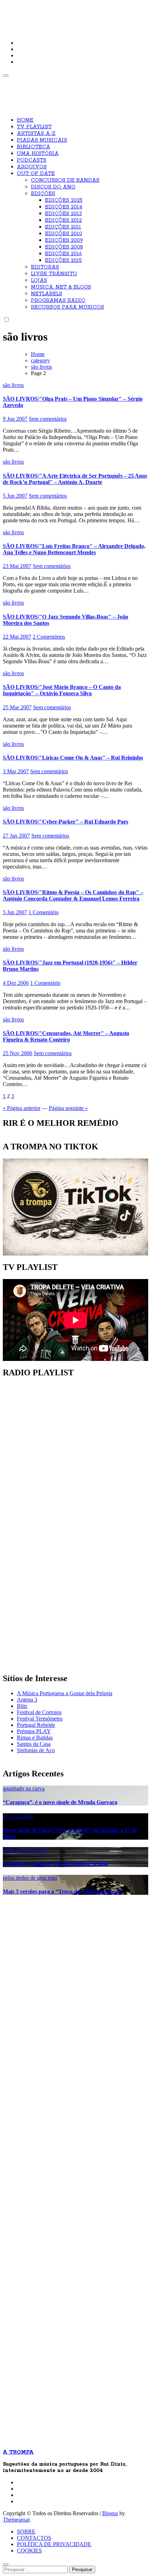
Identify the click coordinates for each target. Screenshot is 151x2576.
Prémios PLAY (34, 1731)
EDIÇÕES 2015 (63, 260)
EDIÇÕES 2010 (64, 234)
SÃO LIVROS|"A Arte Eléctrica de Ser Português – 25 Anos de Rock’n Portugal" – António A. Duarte (75, 479)
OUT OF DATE (36, 174)
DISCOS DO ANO (53, 187)
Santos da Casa (34, 1744)
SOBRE (26, 2532)
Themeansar (16, 2520)
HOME (25, 120)
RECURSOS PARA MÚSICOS (67, 307)
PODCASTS (32, 160)
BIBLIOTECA (34, 147)
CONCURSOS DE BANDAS (65, 180)
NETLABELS (47, 294)
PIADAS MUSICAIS (42, 140)
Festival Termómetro (40, 1719)
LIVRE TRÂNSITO (54, 274)
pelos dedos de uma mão (30, 1878)
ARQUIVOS (32, 167)
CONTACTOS (34, 2538)
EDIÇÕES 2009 (64, 240)
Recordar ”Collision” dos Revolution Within (55, 1864)
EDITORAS (45, 267)
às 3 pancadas (18, 1816)
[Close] (6, 2564)
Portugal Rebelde (36, 1725)
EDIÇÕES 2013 (63, 214)
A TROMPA (27, 11)
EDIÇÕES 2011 (63, 227)
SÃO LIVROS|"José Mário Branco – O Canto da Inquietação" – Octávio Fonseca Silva (62, 690)
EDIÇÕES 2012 (63, 220)
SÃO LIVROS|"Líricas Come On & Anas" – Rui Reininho (73, 758)
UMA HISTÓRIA (38, 154)
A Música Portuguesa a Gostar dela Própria (65, 1693)
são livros (13, 385)
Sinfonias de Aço (36, 1750)
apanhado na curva (24, 1789)
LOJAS (39, 280)
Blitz (22, 1706)
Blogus (110, 2513)
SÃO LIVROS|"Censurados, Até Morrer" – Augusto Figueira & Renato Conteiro (66, 1036)
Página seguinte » (68, 1108)
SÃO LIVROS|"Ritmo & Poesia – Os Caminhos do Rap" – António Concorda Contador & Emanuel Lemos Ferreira (73, 895)
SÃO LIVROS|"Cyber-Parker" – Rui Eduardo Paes (65, 822)
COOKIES (29, 2551)
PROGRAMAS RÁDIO (58, 301)
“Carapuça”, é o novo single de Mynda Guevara (60, 1802)
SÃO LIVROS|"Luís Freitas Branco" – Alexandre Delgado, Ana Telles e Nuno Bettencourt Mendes (74, 549)
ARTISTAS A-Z (36, 134)
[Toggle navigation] (6, 76)
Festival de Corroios (39, 1712)
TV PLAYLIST (34, 127)
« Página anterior (22, 1108)
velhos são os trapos (25, 1850)
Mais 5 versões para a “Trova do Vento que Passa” (63, 1891)
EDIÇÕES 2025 (64, 200)
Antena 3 (27, 1700)
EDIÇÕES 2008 (64, 247)
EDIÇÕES (43, 194)
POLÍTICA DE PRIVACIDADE (54, 2544)
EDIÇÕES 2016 (63, 254)
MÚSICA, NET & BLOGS (61, 287)
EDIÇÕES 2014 (64, 207)
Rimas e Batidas (35, 1738)
